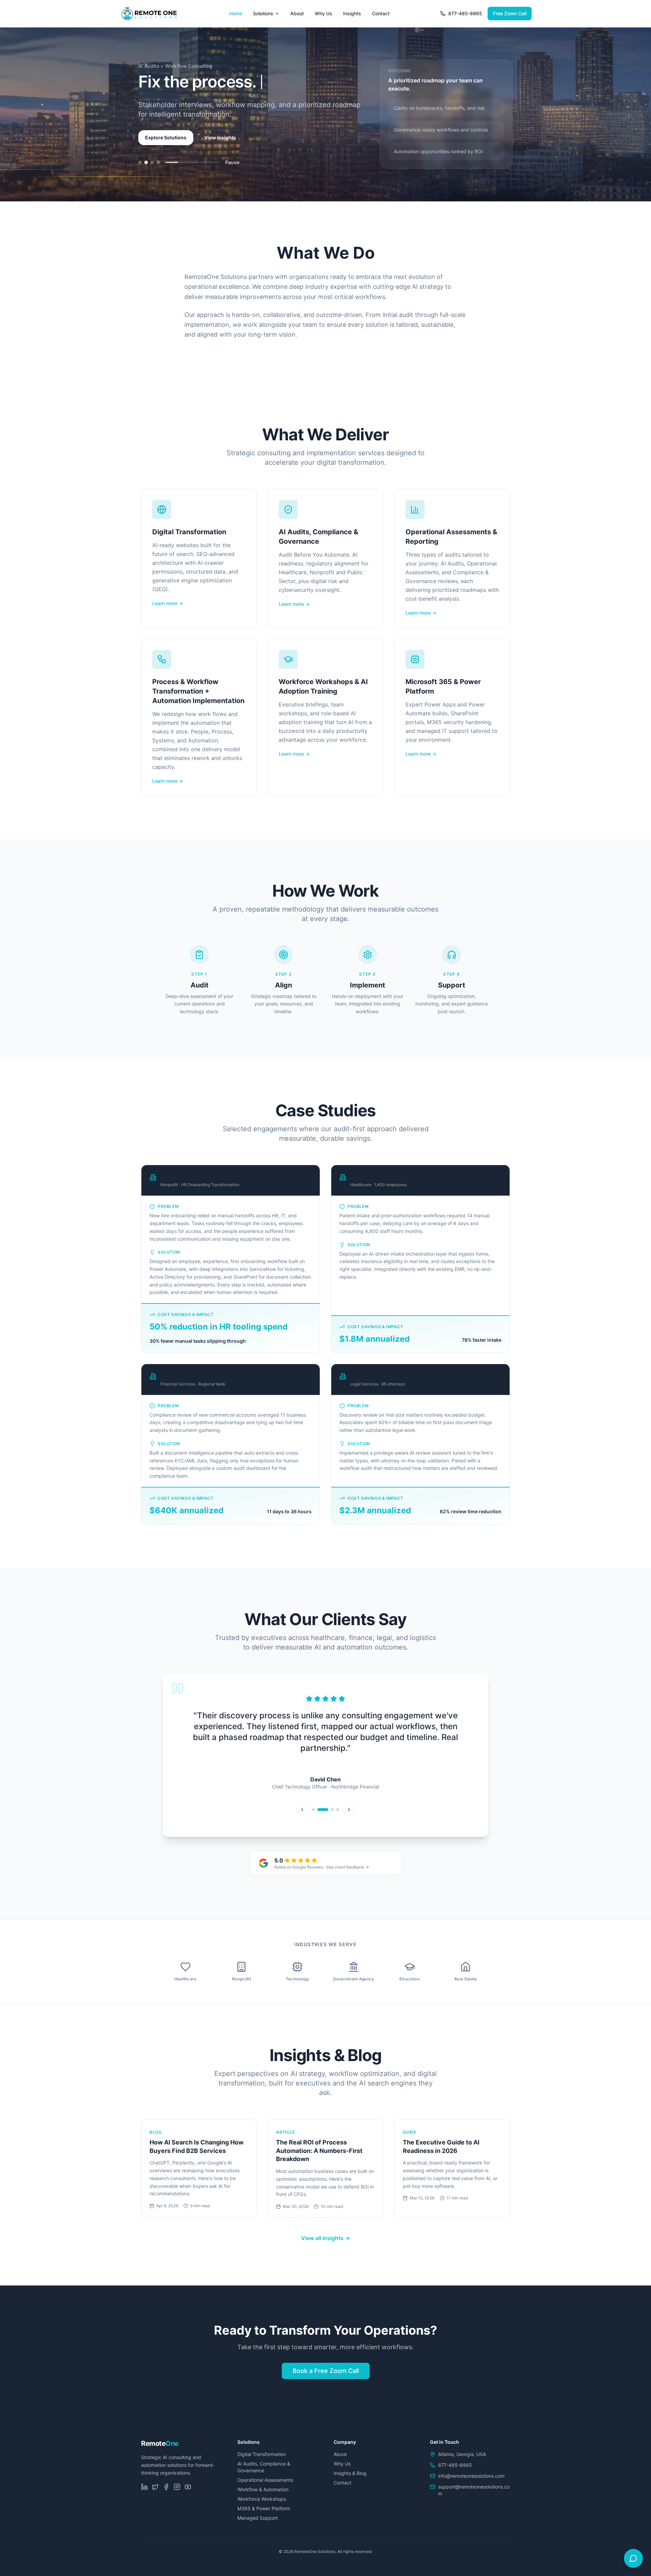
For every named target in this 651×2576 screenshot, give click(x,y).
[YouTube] (188, 2494)
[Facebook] (166, 2494)
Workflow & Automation (263, 2496)
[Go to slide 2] (146, 172)
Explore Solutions (166, 147)
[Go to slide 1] (140, 172)
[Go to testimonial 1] (313, 1816)
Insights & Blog (350, 2480)
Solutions (263, 13)
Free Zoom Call (510, 13)
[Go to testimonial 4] (338, 1816)
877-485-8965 (465, 13)
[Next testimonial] (349, 1816)
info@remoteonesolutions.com (471, 2483)
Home (236, 13)
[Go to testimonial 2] (323, 1816)
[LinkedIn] (144, 2494)
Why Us (323, 13)
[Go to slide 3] (152, 172)
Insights (352, 13)
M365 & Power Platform (264, 2515)
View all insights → (325, 2245)
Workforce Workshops (262, 2506)
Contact (381, 13)
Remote (160, 2450)
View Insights (220, 147)
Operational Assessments (265, 2487)
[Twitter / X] (155, 2494)
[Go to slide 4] (158, 172)
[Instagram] (177, 2494)
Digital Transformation (262, 2461)
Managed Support (258, 2525)
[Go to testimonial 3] (332, 1816)
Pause (232, 172)
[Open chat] (633, 2558)
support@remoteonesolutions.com (474, 2497)
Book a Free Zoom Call (326, 2378)
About (297, 13)
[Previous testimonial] (302, 1816)
